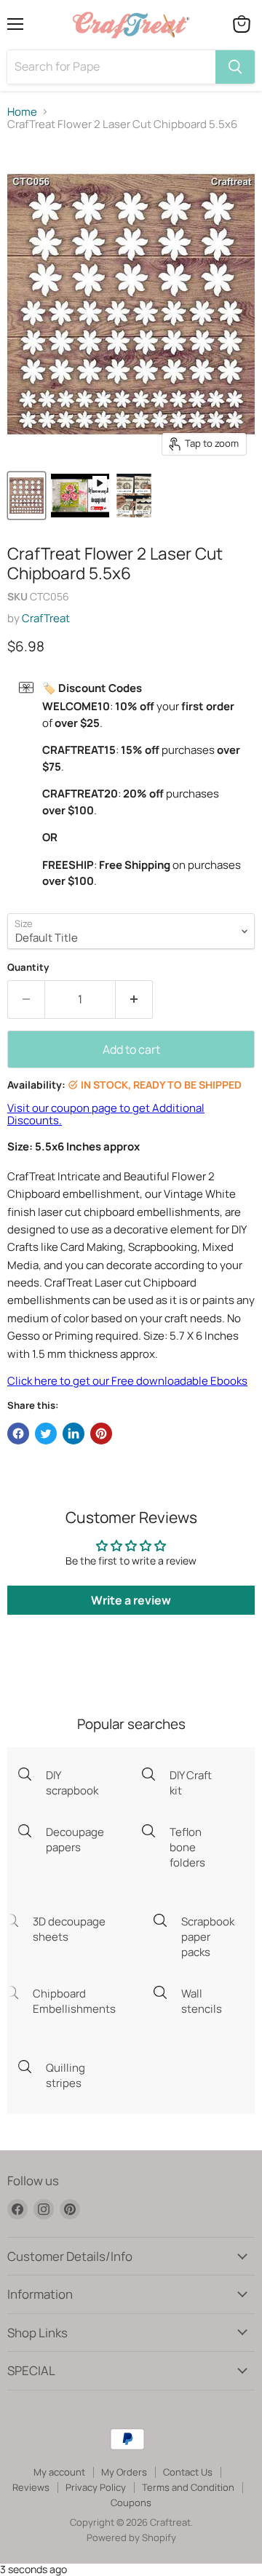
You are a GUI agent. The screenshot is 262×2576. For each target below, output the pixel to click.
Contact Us (188, 2472)
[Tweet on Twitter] (46, 1434)
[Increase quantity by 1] (134, 999)
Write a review (131, 1600)
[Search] (235, 67)
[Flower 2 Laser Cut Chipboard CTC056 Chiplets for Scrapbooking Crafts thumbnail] (27, 496)
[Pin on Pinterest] (101, 1434)
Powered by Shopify (131, 2537)
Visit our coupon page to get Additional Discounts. (106, 1114)
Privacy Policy (96, 2487)
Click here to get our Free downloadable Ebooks (127, 1381)
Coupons (131, 2503)
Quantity (28, 967)
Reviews (31, 2487)
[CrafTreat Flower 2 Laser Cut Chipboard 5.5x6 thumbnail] (80, 496)
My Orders (124, 2472)
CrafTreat (46, 618)
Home (22, 112)
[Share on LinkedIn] (74, 1434)
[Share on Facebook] (18, 1434)
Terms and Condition (188, 2487)
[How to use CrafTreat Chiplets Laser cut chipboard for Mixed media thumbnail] (134, 496)
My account (59, 2472)
